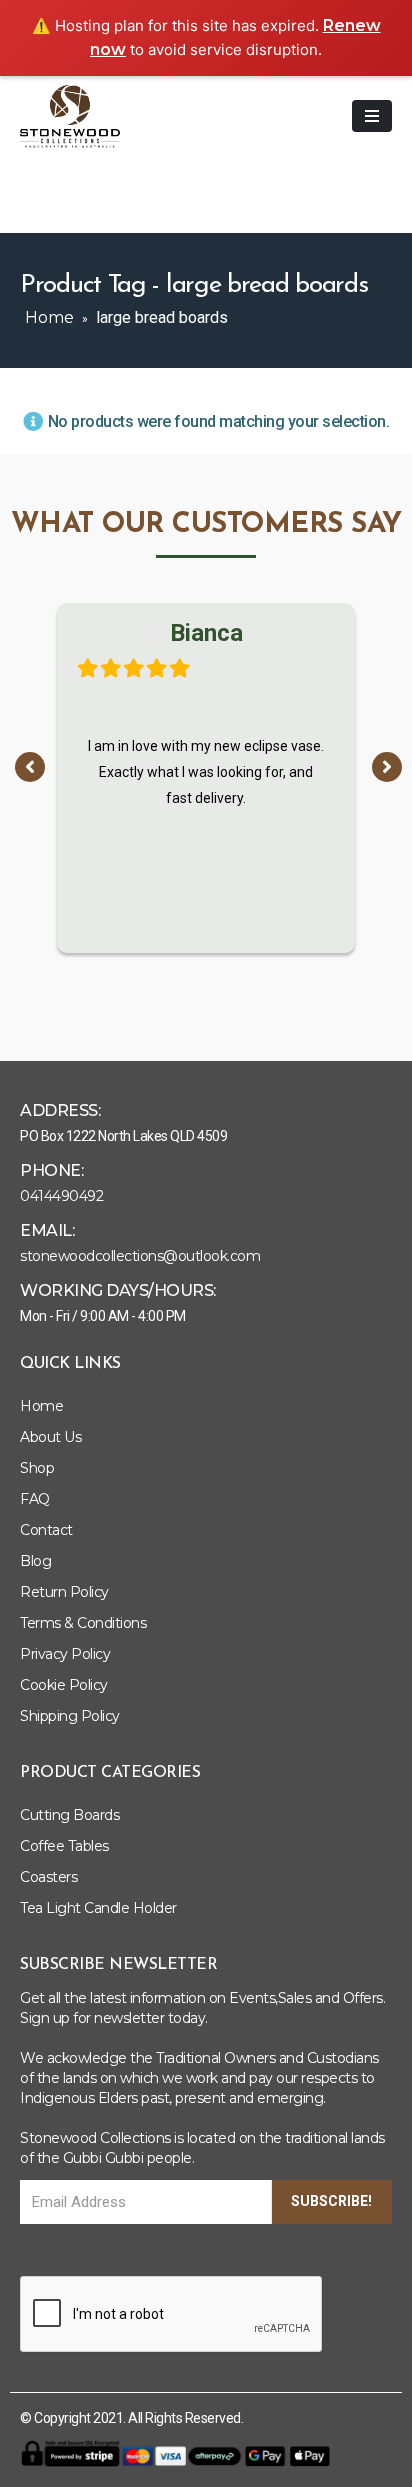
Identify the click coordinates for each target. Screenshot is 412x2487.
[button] (30, 767)
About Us (50, 1437)
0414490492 (61, 1196)
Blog (35, 1561)
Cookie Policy (64, 1685)
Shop (37, 1468)
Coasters (48, 1877)
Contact (46, 1530)
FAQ (35, 1499)
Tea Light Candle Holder (98, 1908)
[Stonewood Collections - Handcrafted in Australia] (70, 116)
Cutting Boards (69, 1815)
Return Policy (64, 1592)
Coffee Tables (64, 1846)
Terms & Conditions (83, 1623)
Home (49, 317)
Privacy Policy (65, 1654)
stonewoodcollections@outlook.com (140, 1256)
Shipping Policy (70, 1716)
